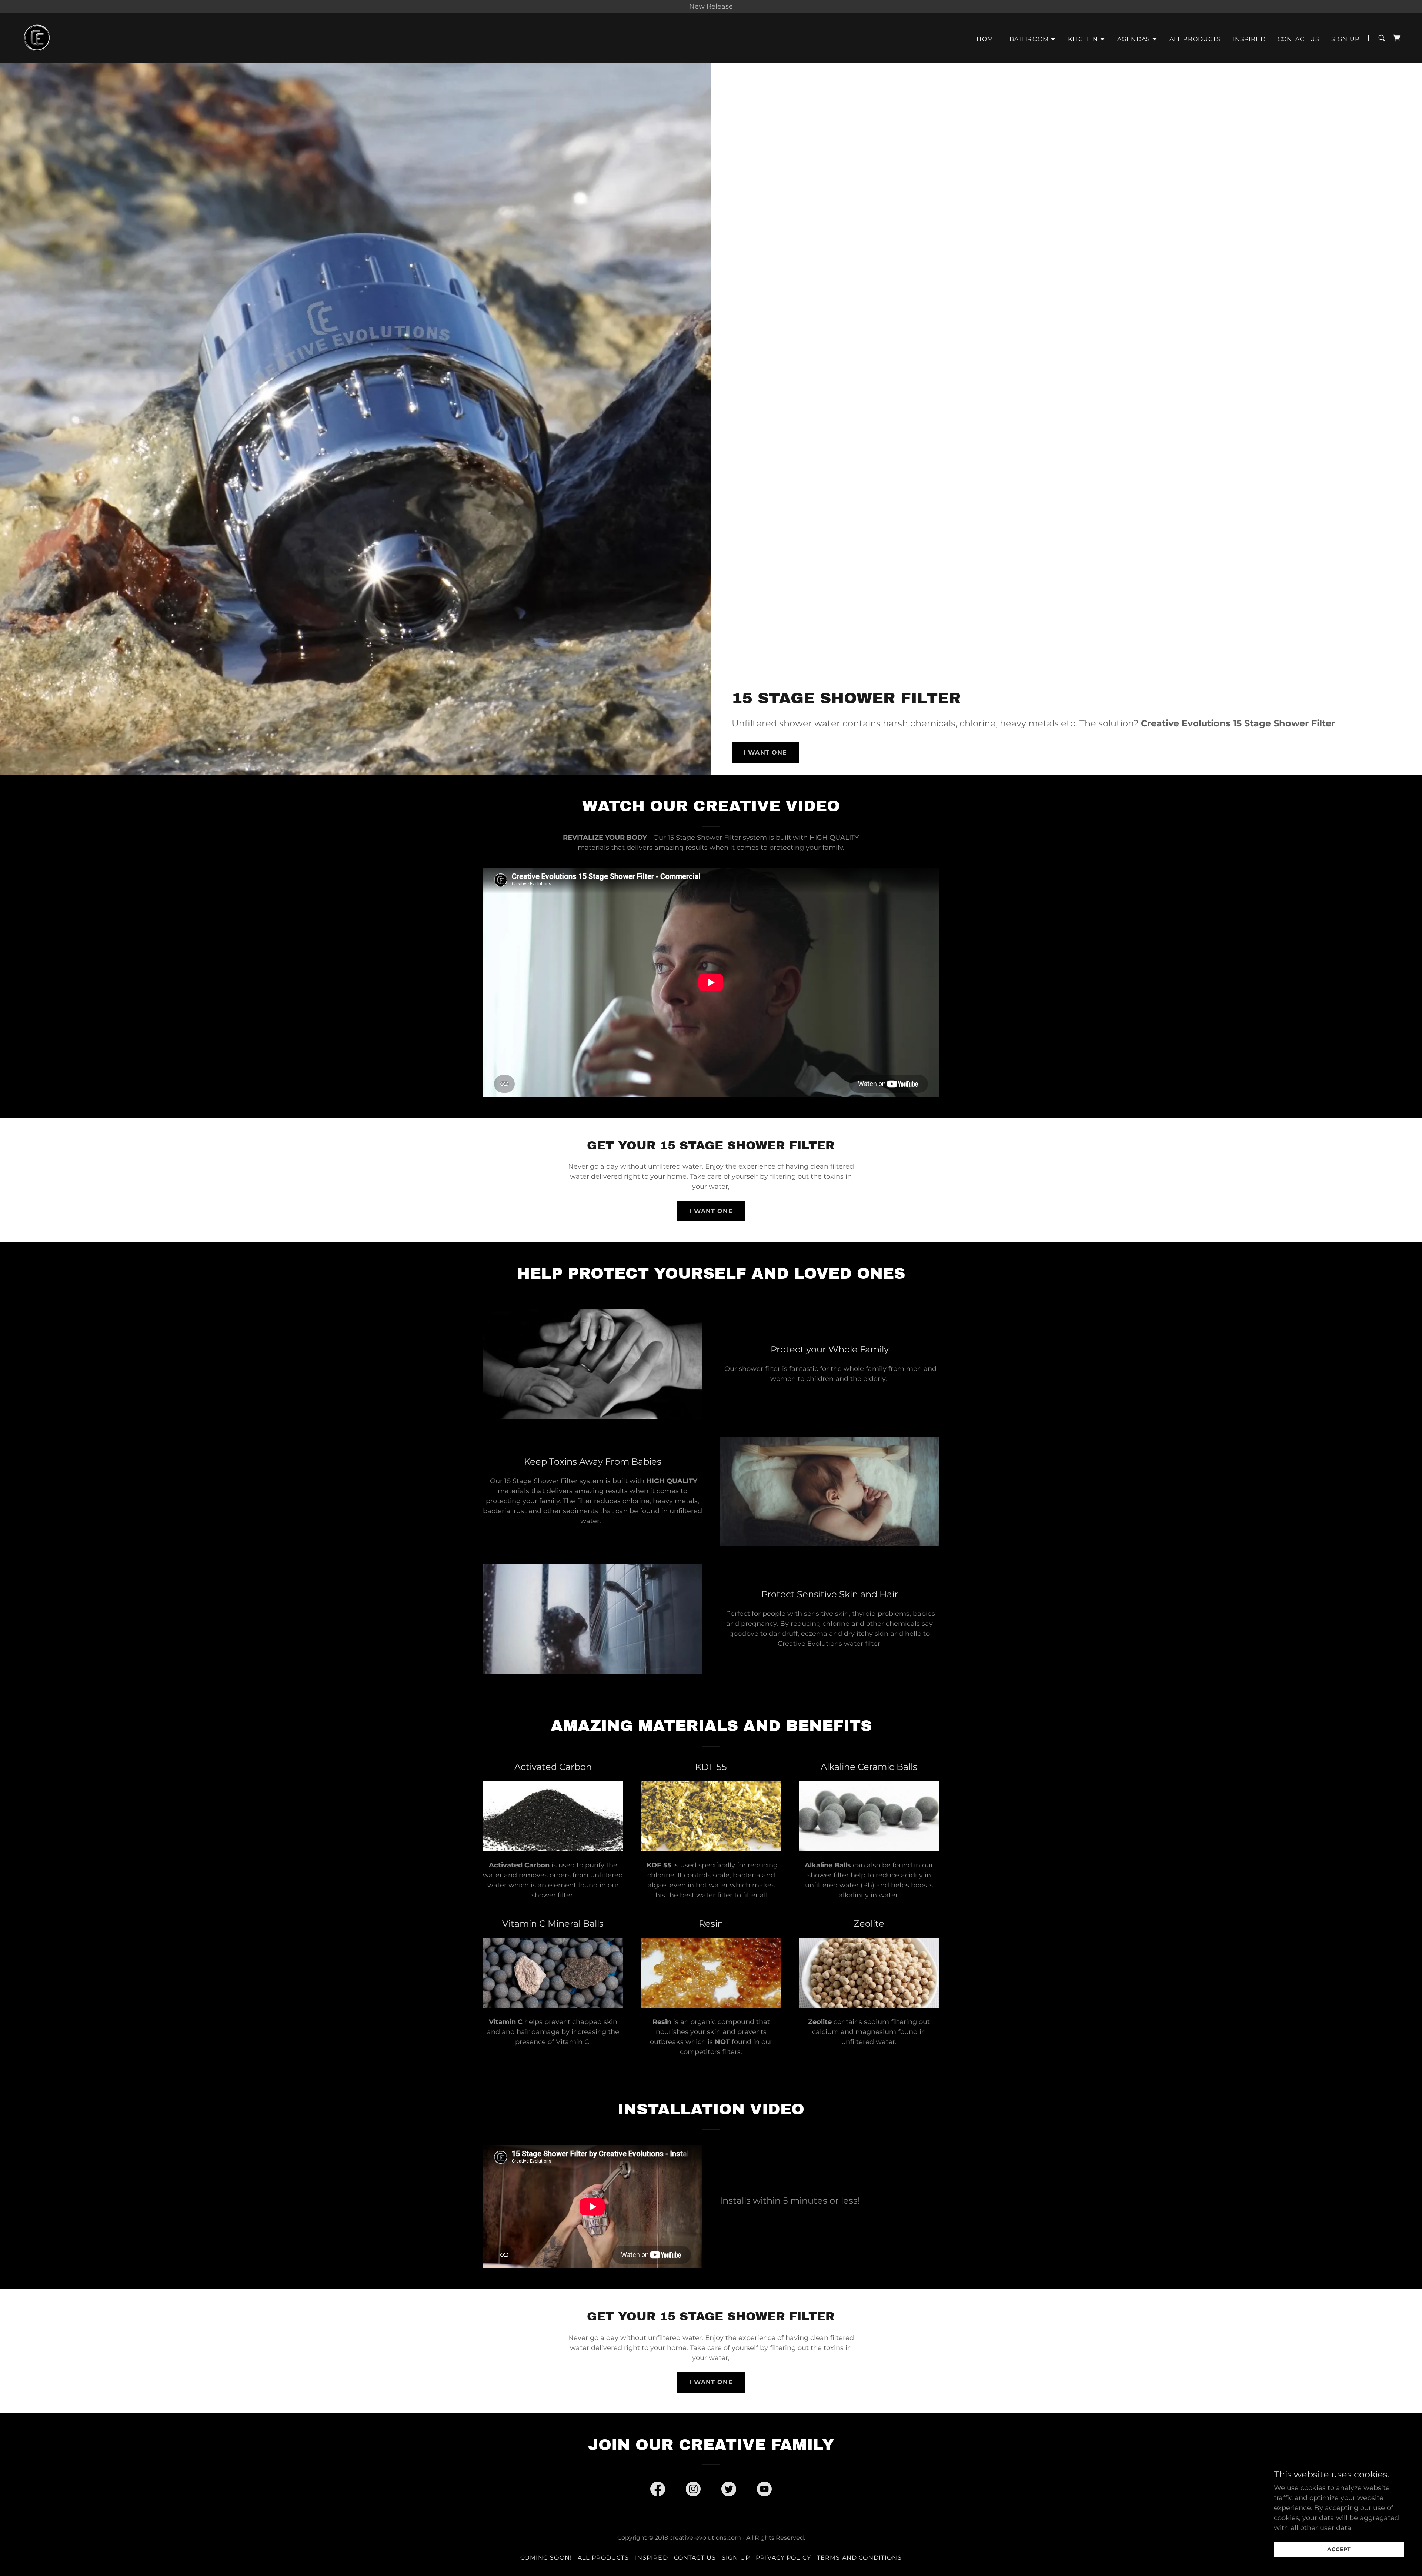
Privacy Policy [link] (783, 2558)
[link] (37, 38)
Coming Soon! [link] (546, 2558)
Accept (1339, 2549)
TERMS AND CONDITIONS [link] (859, 2558)
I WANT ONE (765, 753)
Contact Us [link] (1299, 39)
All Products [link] (1195, 39)
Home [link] (987, 39)
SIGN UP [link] (1345, 39)
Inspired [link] (1249, 39)
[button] (1033, 39)
